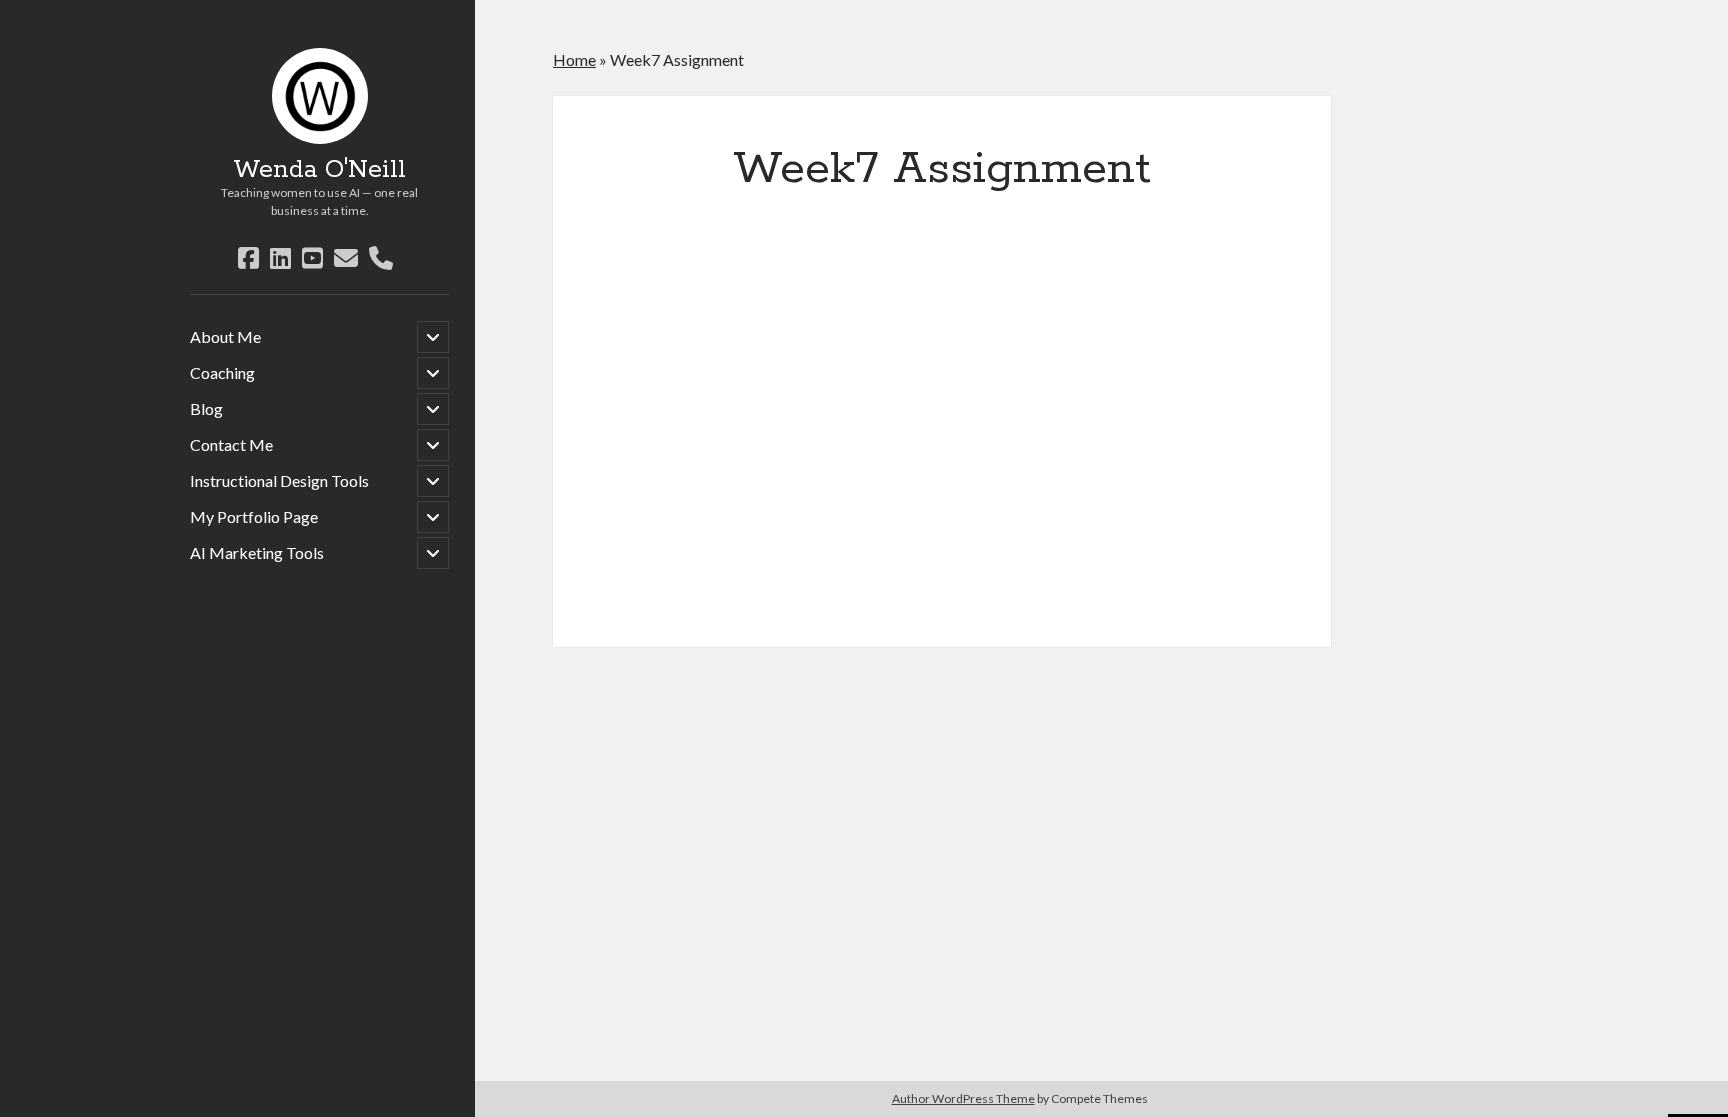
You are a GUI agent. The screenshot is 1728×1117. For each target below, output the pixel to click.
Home (574, 59)
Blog (206, 408)
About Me (225, 336)
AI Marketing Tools (257, 552)
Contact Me (231, 444)
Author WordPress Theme (963, 1098)
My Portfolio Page (254, 516)
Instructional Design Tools (279, 480)
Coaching (222, 372)
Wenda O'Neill (319, 170)
